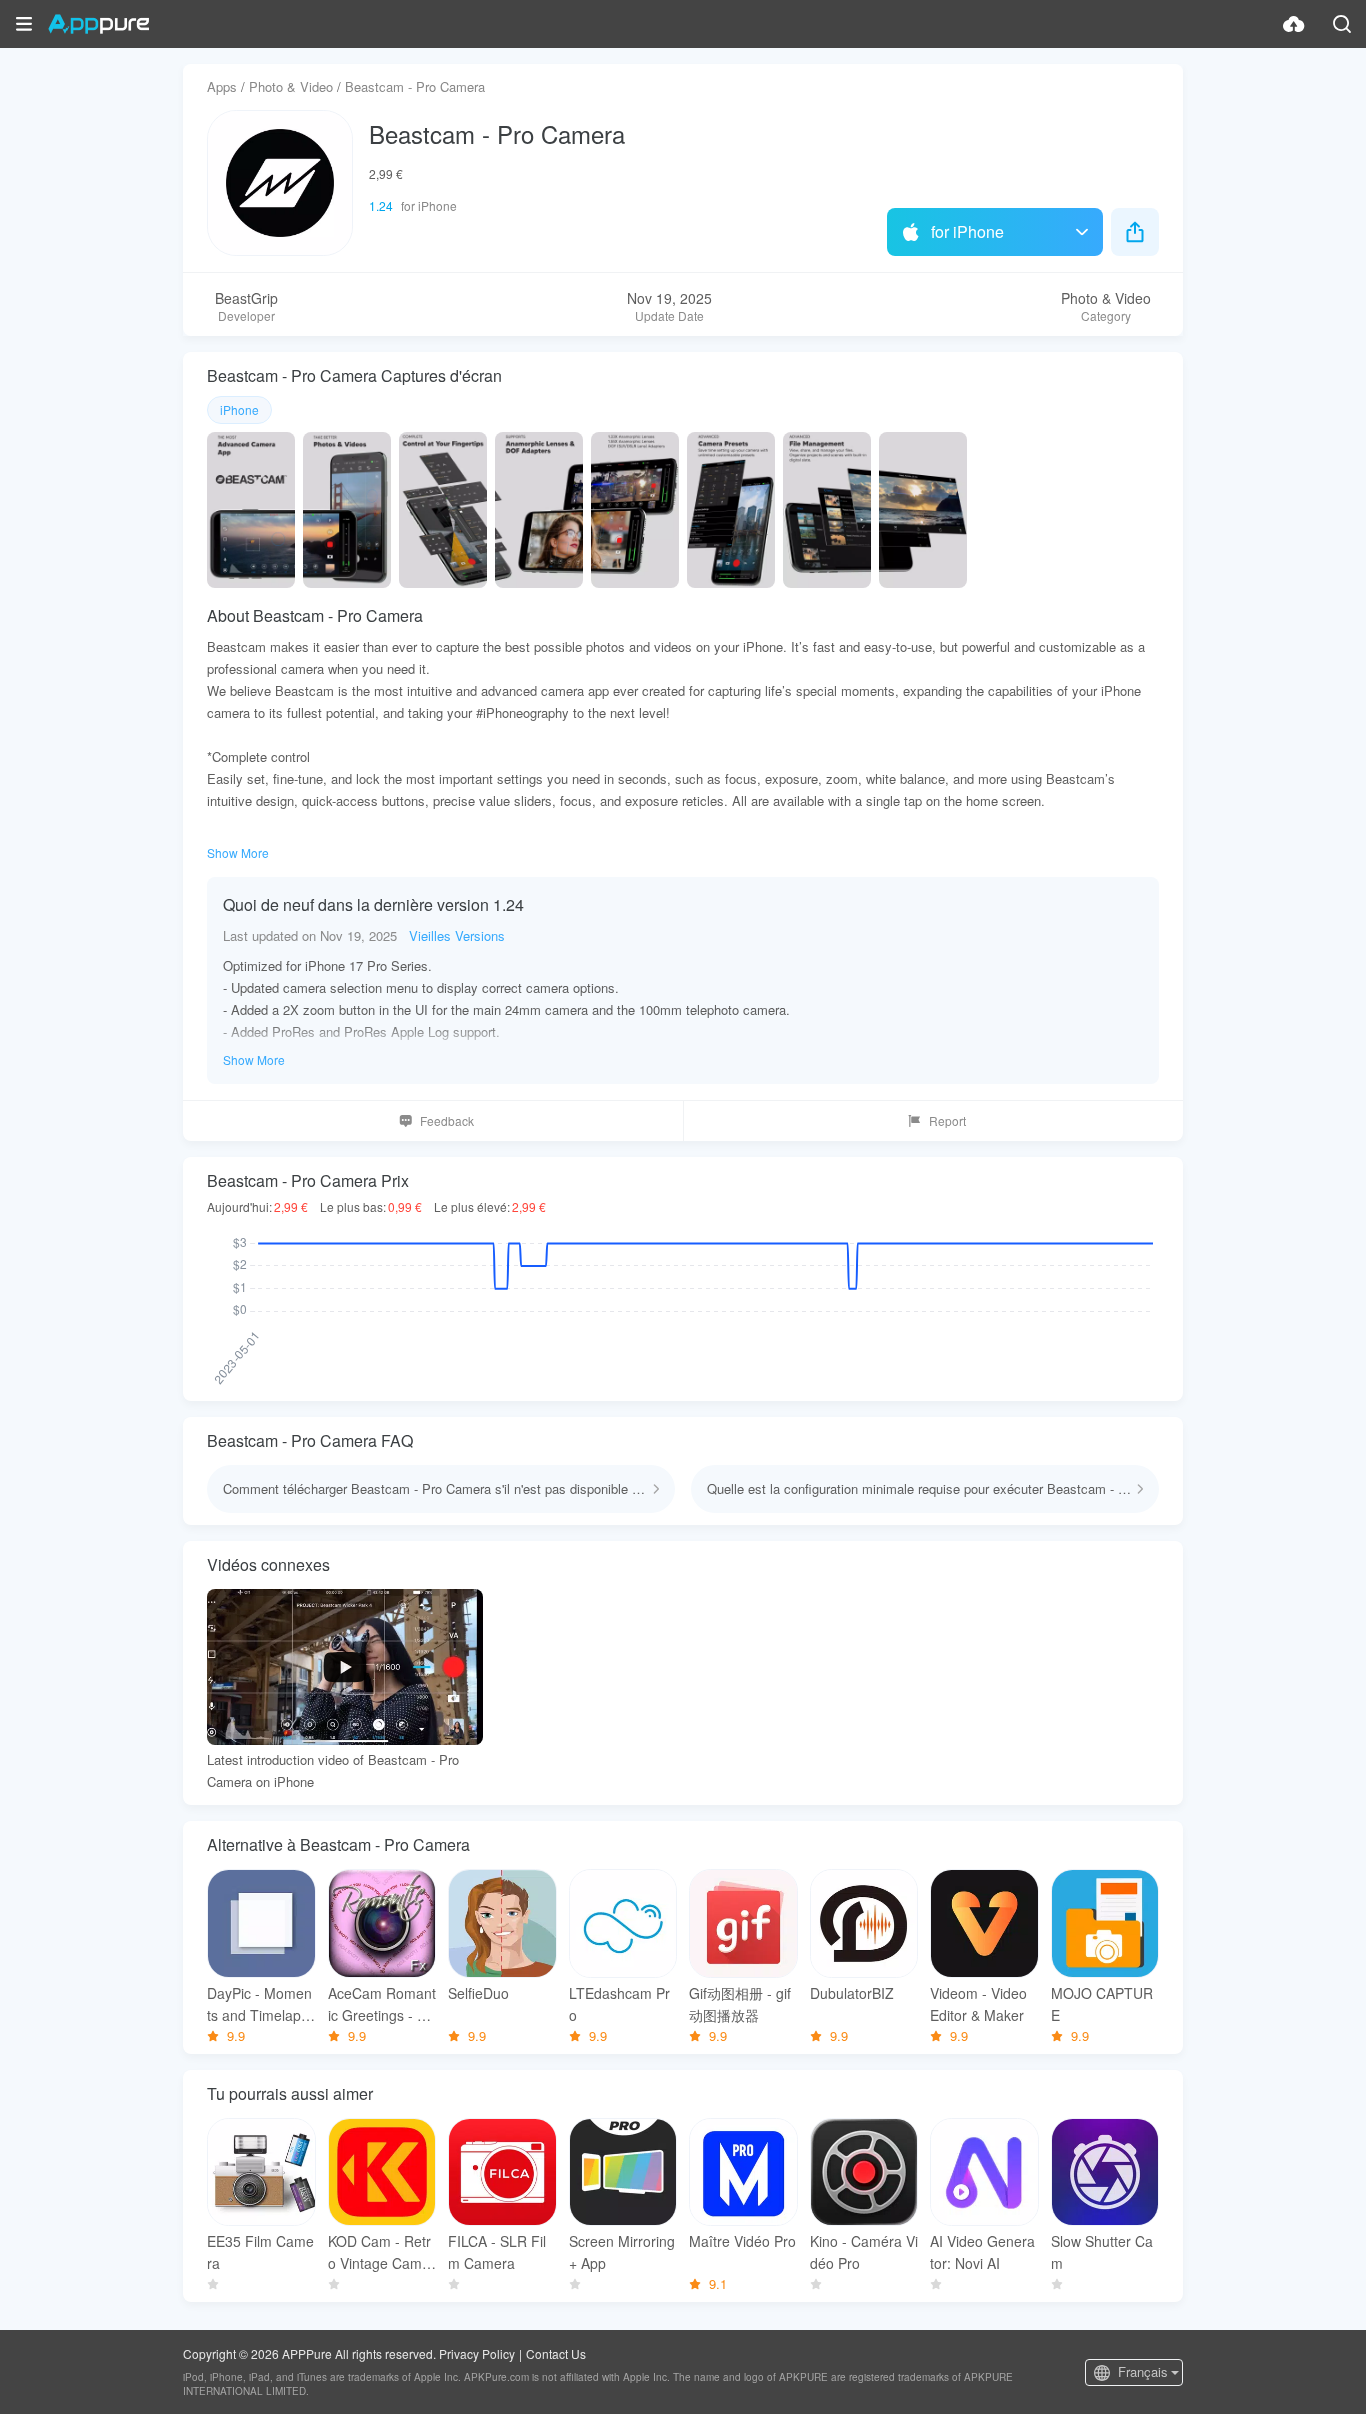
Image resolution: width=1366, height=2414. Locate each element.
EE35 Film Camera (260, 2252)
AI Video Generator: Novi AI (982, 2252)
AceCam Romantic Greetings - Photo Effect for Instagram (382, 2004)
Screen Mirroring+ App (622, 2252)
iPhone (239, 409)
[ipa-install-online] (1294, 24)
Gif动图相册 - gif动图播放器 (740, 2004)
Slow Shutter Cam (1102, 2252)
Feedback (447, 1120)
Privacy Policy (477, 2353)
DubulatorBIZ (852, 1993)
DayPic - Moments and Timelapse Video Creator (259, 2004)
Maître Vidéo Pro (742, 2241)
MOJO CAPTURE (1102, 2004)
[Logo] (98, 24)
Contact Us (556, 2353)
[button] (24, 24)
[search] (1342, 24)
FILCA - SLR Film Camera (497, 2252)
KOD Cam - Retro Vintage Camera (381, 2252)
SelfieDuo (478, 1993)
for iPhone (967, 231)
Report (947, 1120)
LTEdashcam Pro (619, 2004)
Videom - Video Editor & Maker (978, 2004)
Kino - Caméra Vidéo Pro (864, 2252)
